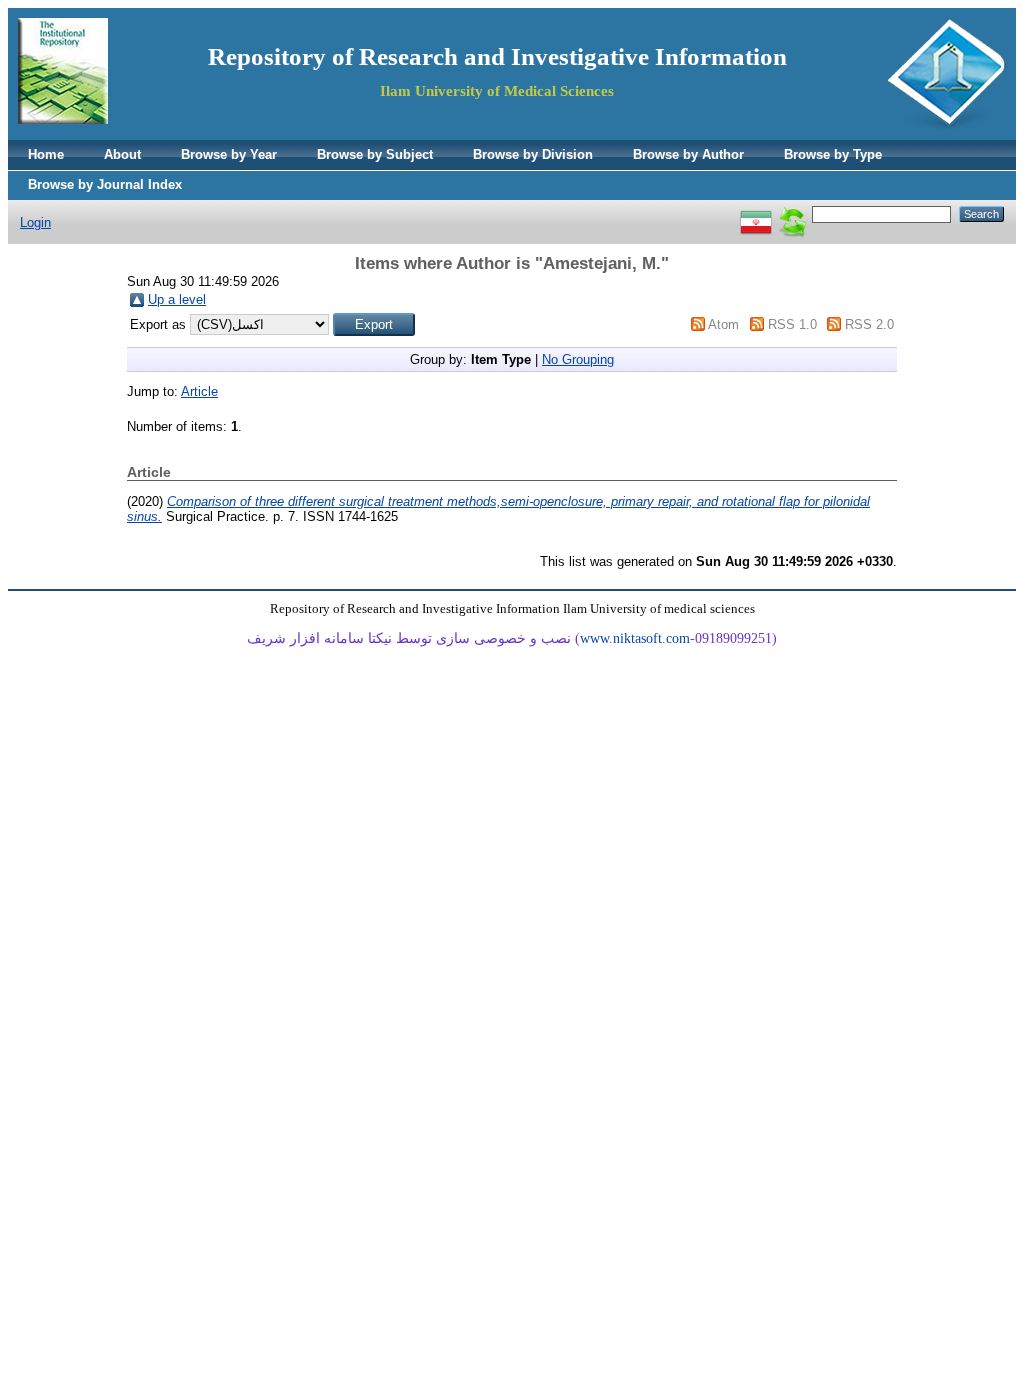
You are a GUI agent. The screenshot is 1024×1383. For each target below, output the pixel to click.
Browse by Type (833, 154)
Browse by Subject (375, 154)
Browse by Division (533, 154)
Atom (723, 324)
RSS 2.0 (869, 324)
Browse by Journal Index (105, 184)
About (122, 154)
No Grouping (578, 359)
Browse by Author (688, 154)
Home (46, 154)
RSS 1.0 (792, 324)
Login (35, 222)
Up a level (177, 299)
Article (199, 391)
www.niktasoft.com (635, 638)
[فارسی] (756, 213)
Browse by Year (229, 154)
